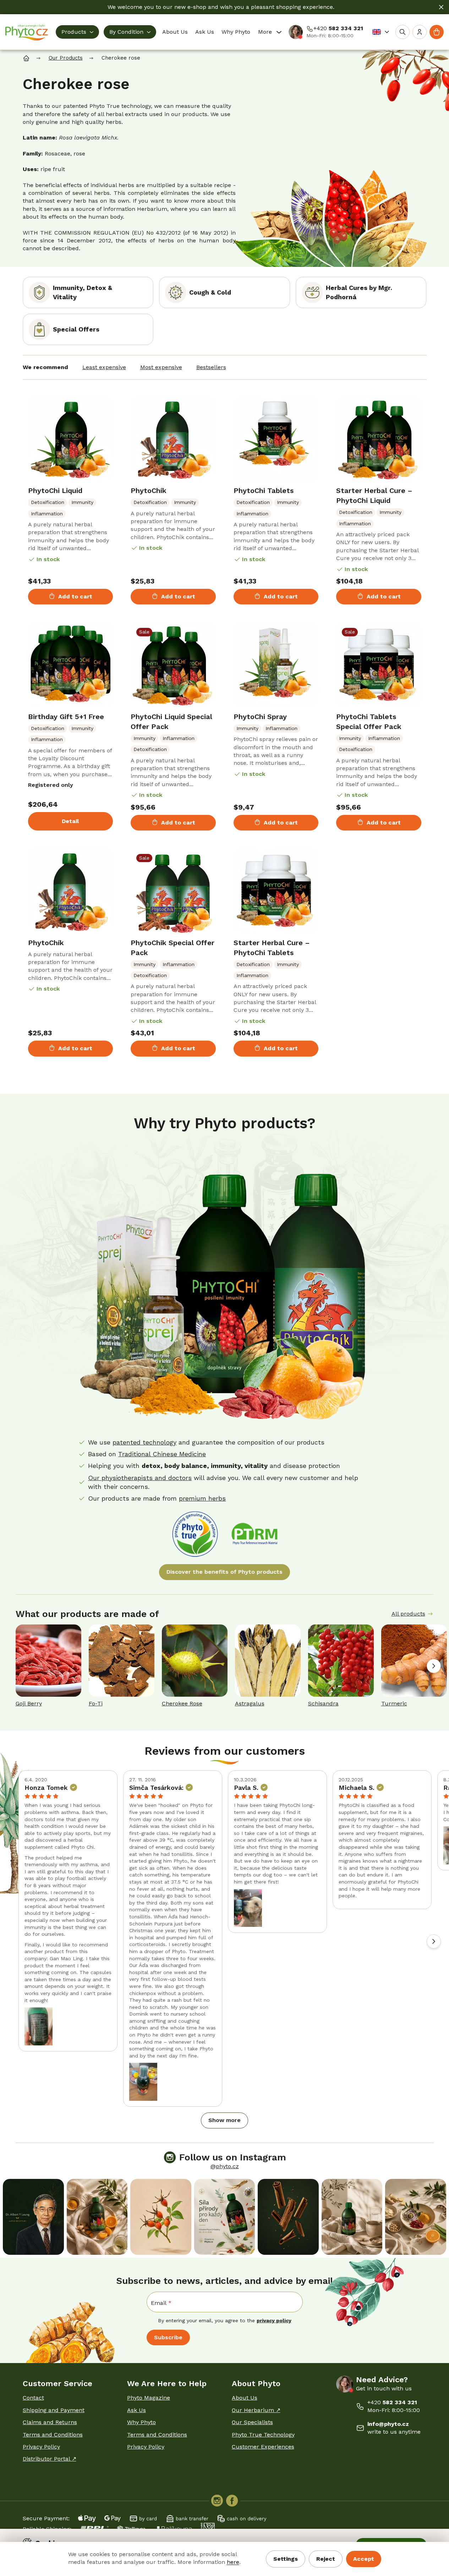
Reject (326, 2559)
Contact (33, 2398)
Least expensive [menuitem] (104, 367)
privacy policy (274, 2320)
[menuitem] (77, 32)
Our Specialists (252, 2422)
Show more (224, 2120)
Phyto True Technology (263, 2435)
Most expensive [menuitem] (161, 367)
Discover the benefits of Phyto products (224, 1572)
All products (408, 1614)
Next (434, 1666)
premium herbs (202, 1498)
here (233, 2562)
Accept (364, 2559)
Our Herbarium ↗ (256, 2410)
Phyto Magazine (149, 2398)
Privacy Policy (41, 2447)
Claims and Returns (50, 2422)
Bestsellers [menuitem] (211, 367)
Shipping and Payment (54, 2410)
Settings (286, 2559)
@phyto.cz (225, 2166)
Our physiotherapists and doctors (140, 1478)
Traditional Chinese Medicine (162, 1454)
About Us (245, 2398)
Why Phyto (141, 2422)
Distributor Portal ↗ (50, 2459)
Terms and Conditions (53, 2435)
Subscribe (168, 2337)
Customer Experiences (263, 2447)
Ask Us (136, 2410)
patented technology (144, 1442)
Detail (70, 821)
